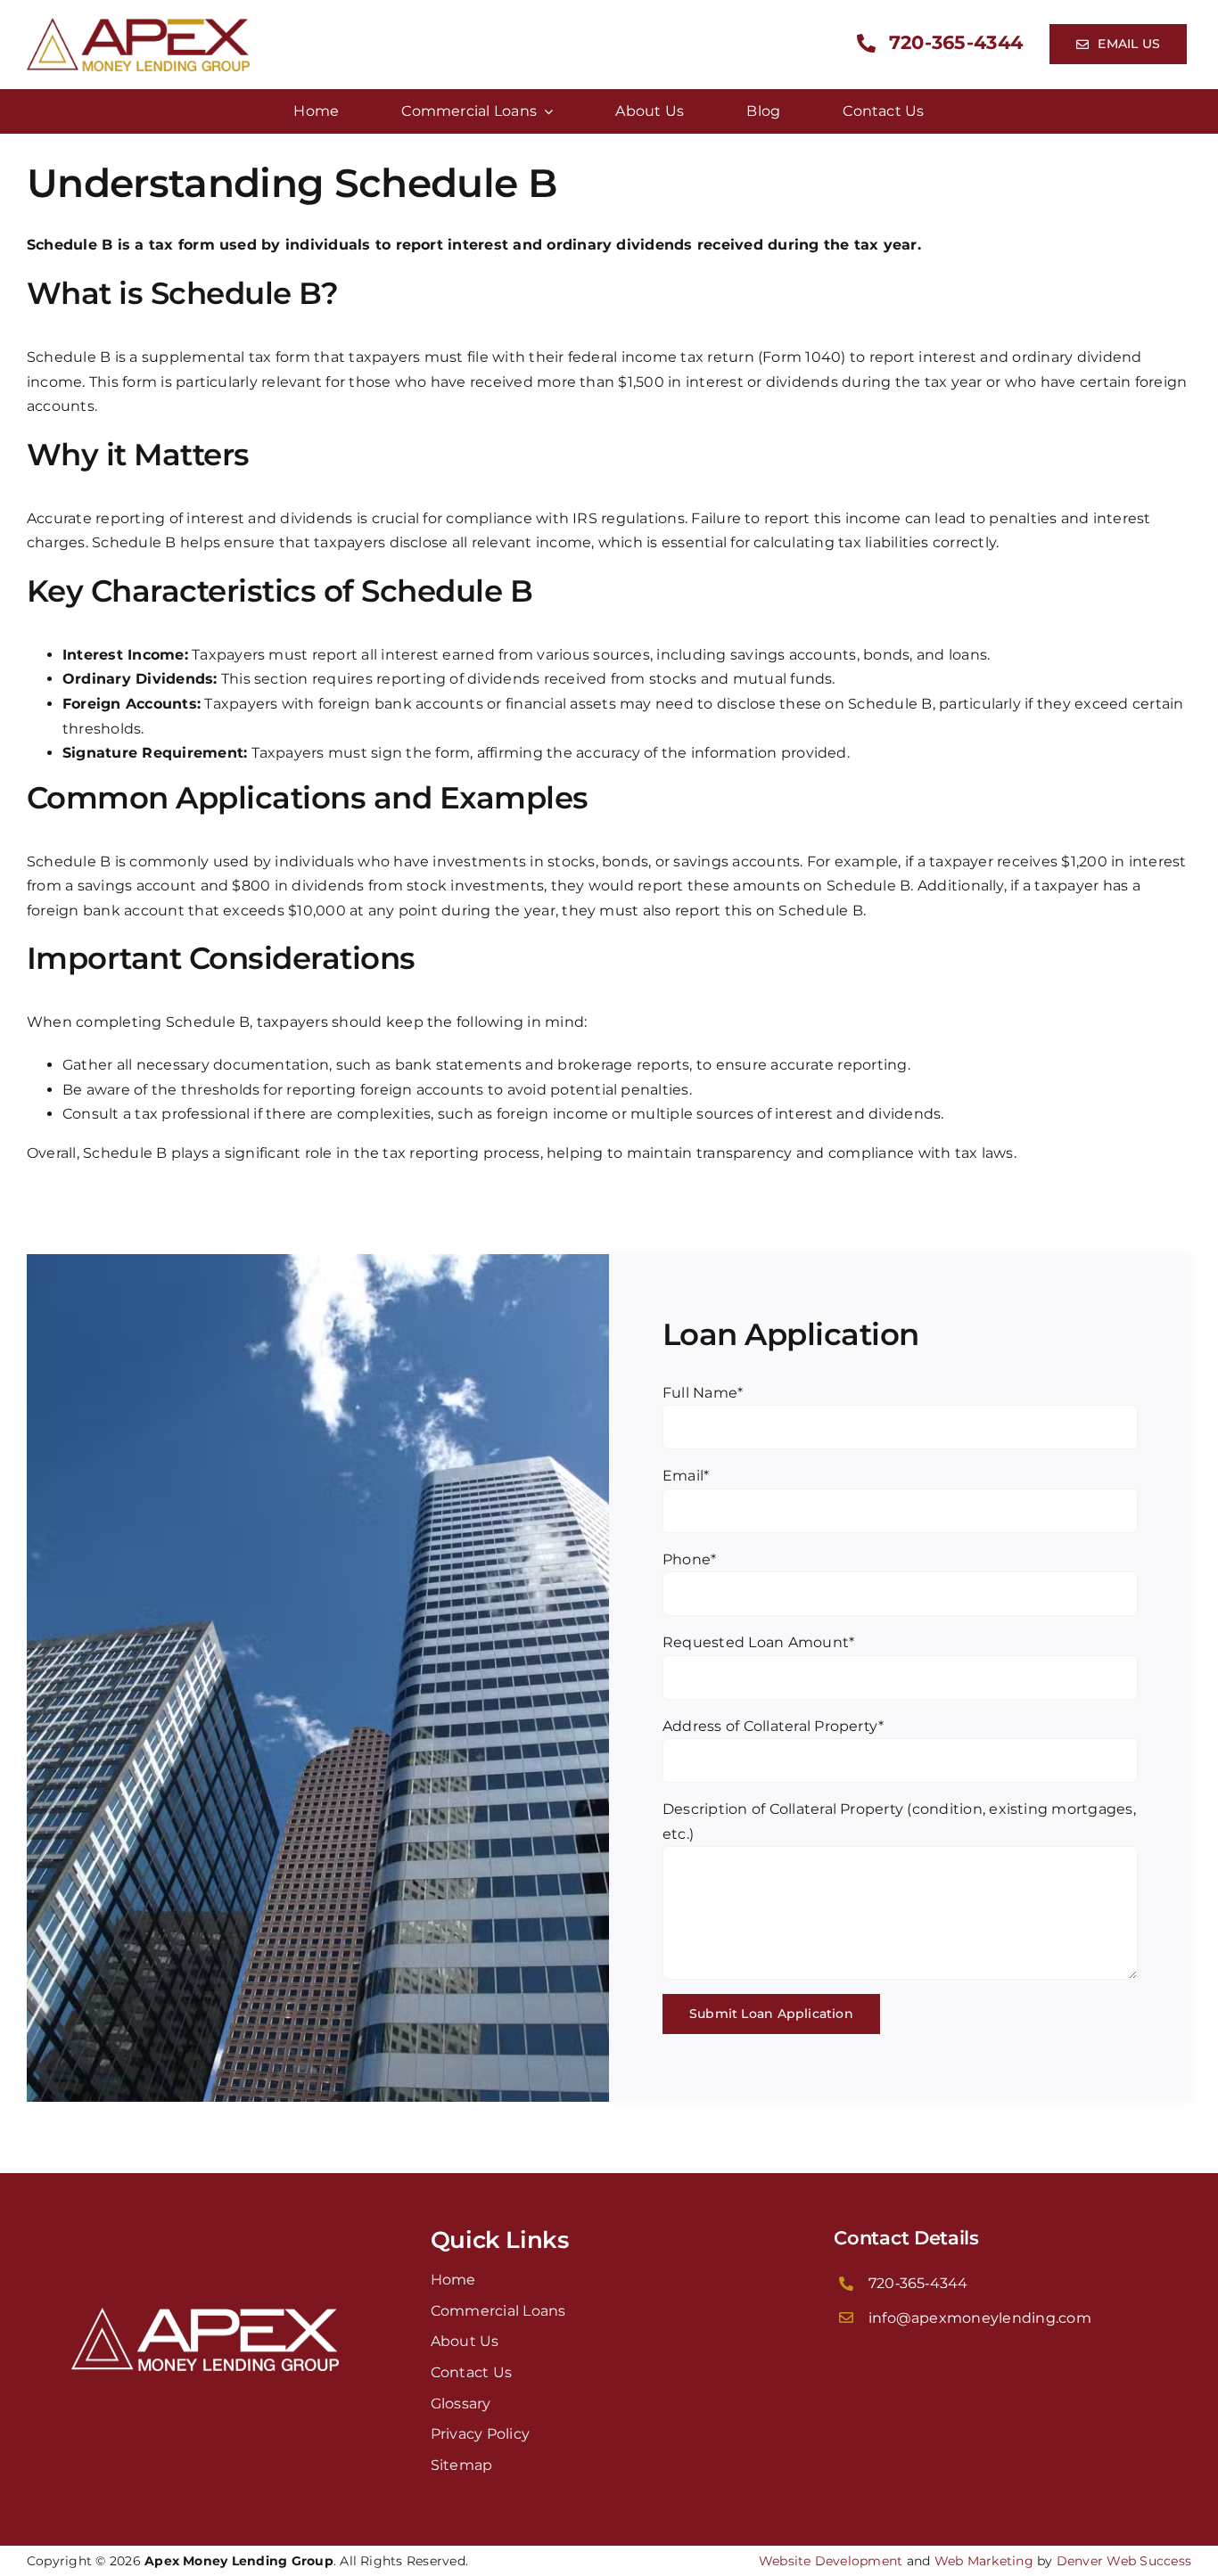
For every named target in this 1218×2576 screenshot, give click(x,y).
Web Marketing (984, 2561)
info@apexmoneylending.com (980, 2318)
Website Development (831, 2561)
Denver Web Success (1124, 2561)
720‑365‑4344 (918, 2283)
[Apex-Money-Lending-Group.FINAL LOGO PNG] (138, 25)
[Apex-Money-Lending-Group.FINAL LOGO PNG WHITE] (205, 2314)
